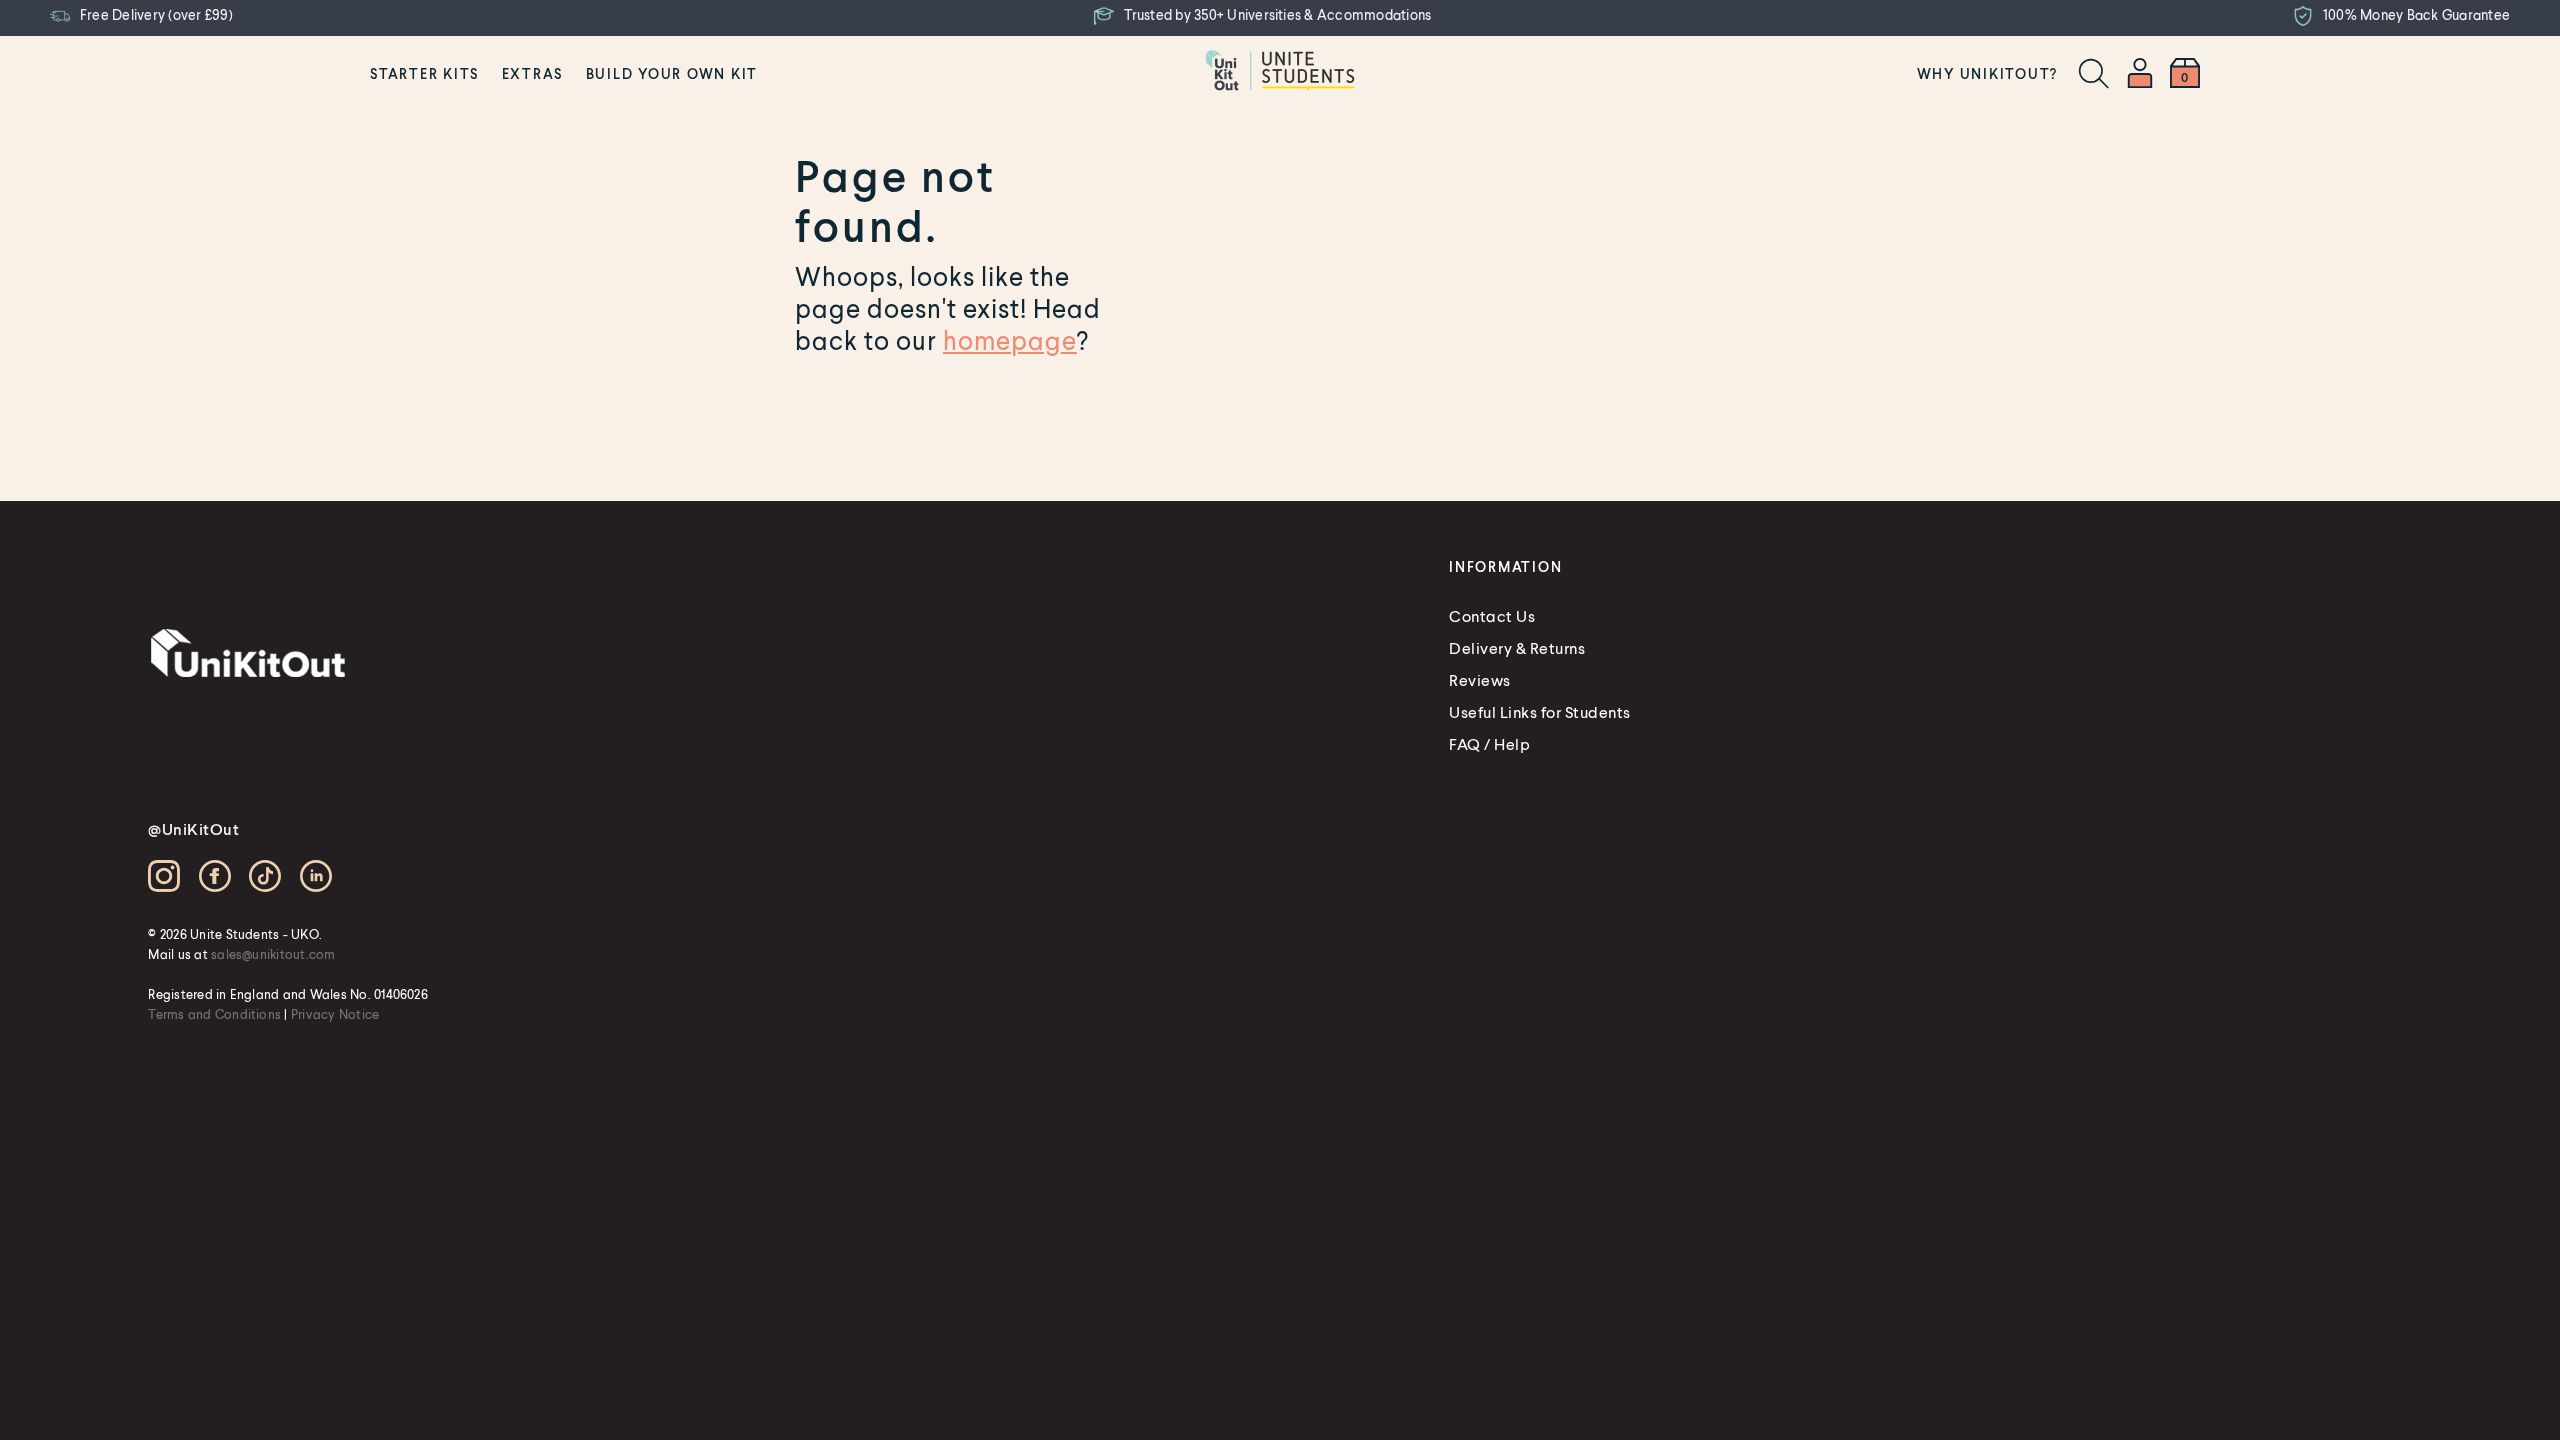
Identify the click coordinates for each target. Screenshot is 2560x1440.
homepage (1010, 340)
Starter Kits (424, 73)
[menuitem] (424, 73)
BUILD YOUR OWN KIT (672, 73)
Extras (533, 73)
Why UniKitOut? (1988, 73)
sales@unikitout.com (273, 954)
